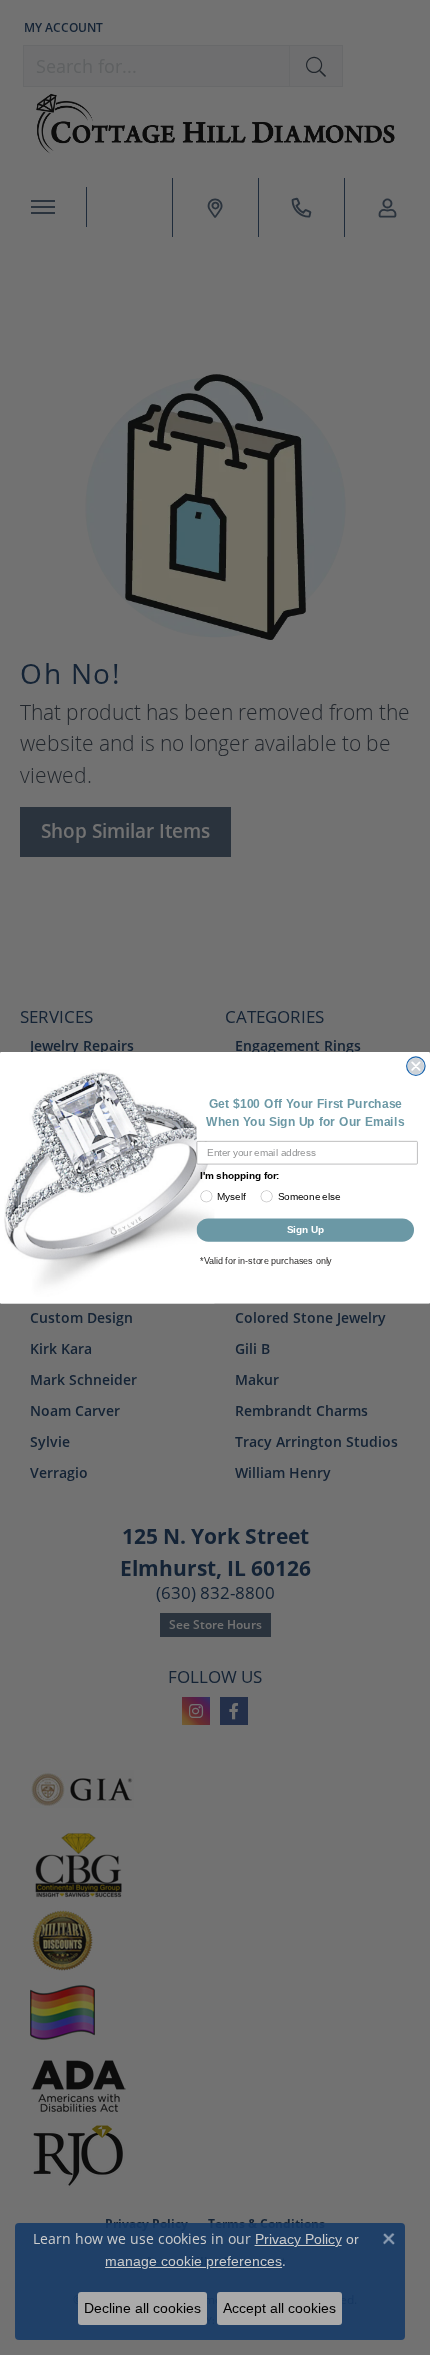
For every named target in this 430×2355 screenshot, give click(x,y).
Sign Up (305, 1229)
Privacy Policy (298, 2239)
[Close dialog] (416, 1066)
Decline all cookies (142, 2308)
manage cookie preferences (193, 2261)
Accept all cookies (279, 2308)
